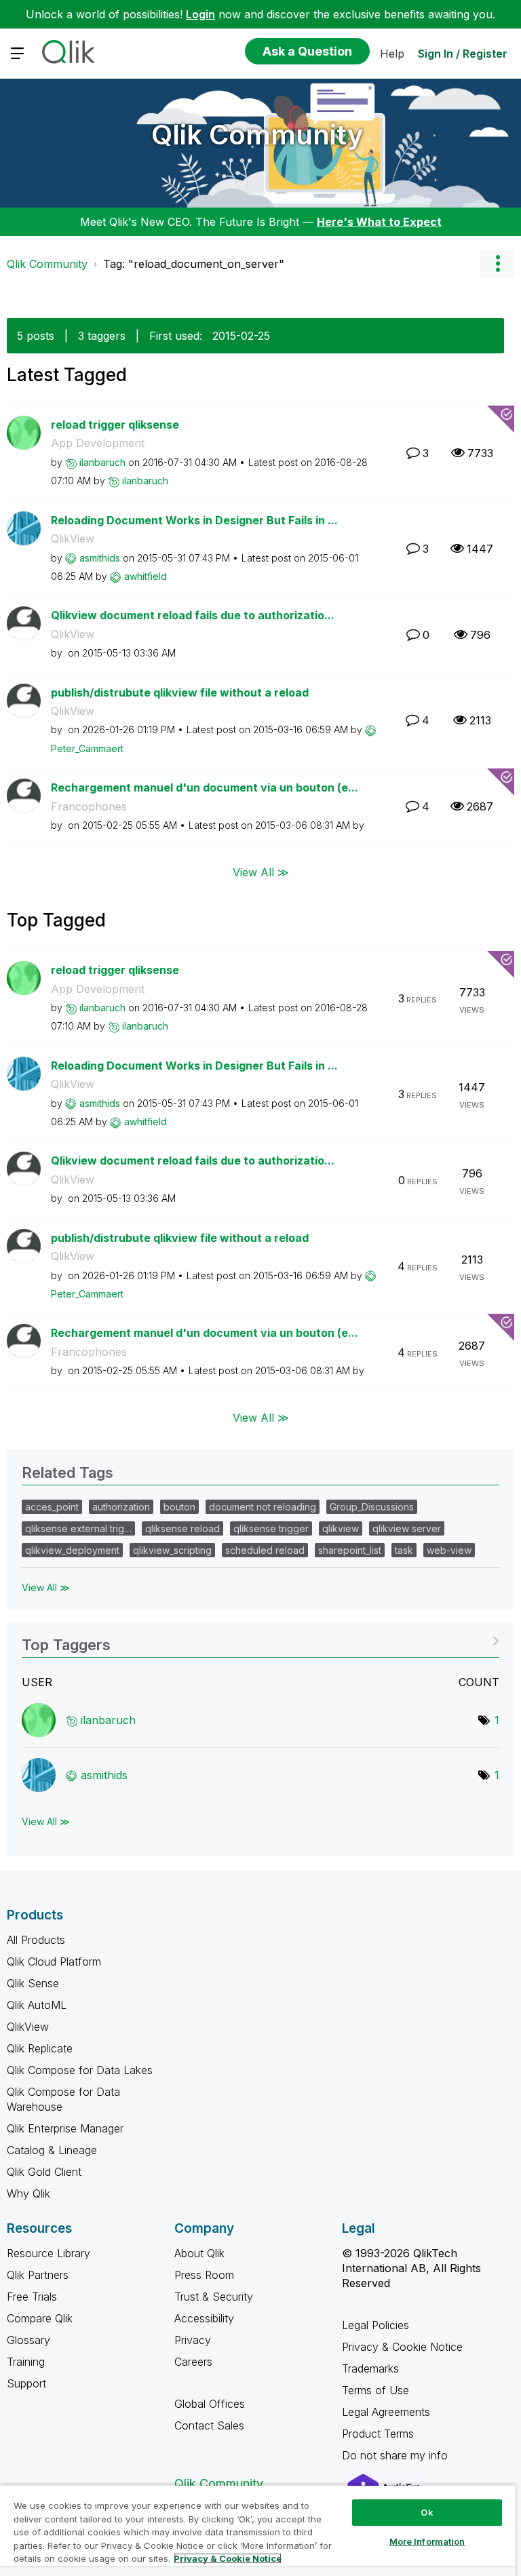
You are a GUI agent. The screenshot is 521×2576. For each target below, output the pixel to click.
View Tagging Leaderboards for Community (260, 1640)
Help (392, 54)
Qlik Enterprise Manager (65, 2128)
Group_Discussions (372, 1507)
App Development (98, 443)
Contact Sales (209, 2425)
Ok (427, 2512)
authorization (121, 1507)
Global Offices (210, 2404)
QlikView (73, 539)
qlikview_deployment (72, 1550)
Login (200, 14)
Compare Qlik (40, 2318)
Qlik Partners (38, 2275)
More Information (427, 2541)
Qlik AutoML (37, 2005)
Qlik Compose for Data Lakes (80, 2070)
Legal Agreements (386, 2412)
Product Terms (378, 2434)
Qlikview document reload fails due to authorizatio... (193, 615)
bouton (179, 1507)
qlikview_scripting (172, 1550)
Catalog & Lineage (52, 2150)
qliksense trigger (271, 1528)
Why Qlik (28, 2193)
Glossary (28, 2340)
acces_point (52, 1507)
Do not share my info (397, 2455)
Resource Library (49, 2253)
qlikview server (407, 1528)
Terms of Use (375, 2390)
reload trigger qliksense (115, 425)
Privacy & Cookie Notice (402, 2347)
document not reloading (263, 1507)
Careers (193, 2362)
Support (26, 2383)
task (404, 1550)
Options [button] (497, 264)
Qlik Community (257, 135)
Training (26, 2362)
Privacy (193, 2340)
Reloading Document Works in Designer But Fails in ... (194, 520)
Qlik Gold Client (44, 2172)
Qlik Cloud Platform (54, 1962)
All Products (36, 1940)
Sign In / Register (463, 54)
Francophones (89, 806)
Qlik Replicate (40, 2048)
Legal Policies (375, 2325)
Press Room (204, 2275)
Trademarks (370, 2368)
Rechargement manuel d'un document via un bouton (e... (205, 787)
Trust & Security (214, 2297)
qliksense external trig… (78, 1528)
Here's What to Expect (379, 222)
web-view (449, 1550)
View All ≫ (261, 872)
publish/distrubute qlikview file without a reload (180, 692)
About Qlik (199, 2253)
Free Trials (32, 2297)
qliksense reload (182, 1528)
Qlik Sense (33, 1983)
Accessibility (204, 2318)
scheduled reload (265, 1550)
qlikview (341, 1528)
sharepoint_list (350, 1550)
